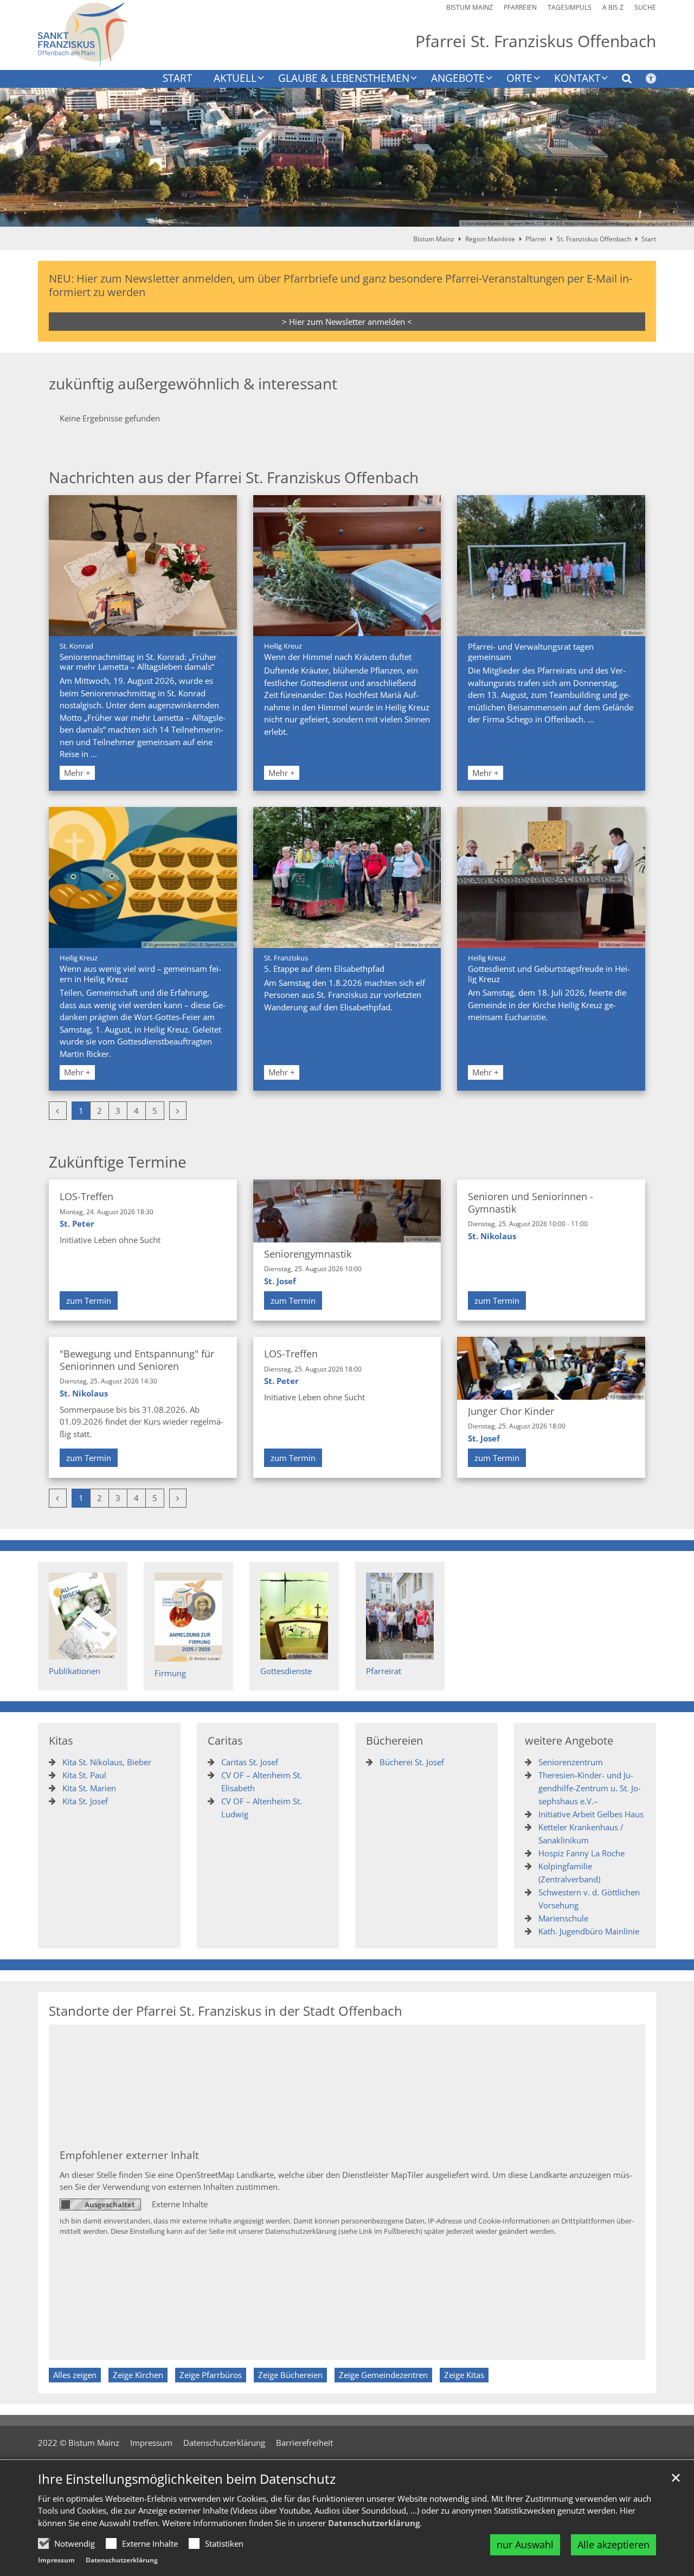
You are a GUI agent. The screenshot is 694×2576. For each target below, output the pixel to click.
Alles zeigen (75, 2375)
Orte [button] (519, 79)
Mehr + (77, 773)
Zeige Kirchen (138, 2375)
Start (177, 79)
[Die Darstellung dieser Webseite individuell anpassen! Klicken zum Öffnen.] (644, 80)
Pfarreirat (384, 1671)
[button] (620, 80)
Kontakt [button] (577, 79)
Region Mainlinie (490, 239)
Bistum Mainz (434, 239)
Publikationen (75, 1671)
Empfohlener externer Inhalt (129, 2155)
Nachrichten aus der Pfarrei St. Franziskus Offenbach (234, 478)
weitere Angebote (569, 1741)
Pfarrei (536, 239)
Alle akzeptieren (613, 2545)
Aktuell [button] (235, 79)
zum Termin (89, 1300)
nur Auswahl (525, 2545)
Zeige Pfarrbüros (211, 2375)
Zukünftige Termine (118, 1162)
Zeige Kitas (464, 2375)
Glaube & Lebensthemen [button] (344, 79)
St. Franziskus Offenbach (594, 239)
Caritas (225, 1741)
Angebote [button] (458, 79)
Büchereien (394, 1741)
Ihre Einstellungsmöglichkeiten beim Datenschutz (187, 2479)
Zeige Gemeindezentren (383, 2375)
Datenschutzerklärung (374, 2523)
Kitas (61, 1741)
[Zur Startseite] (83, 35)
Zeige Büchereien (290, 2375)
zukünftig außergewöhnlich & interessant (193, 384)
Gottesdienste (286, 1671)
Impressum (56, 2560)
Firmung (170, 1673)
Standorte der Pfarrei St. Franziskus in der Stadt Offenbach (226, 2011)
